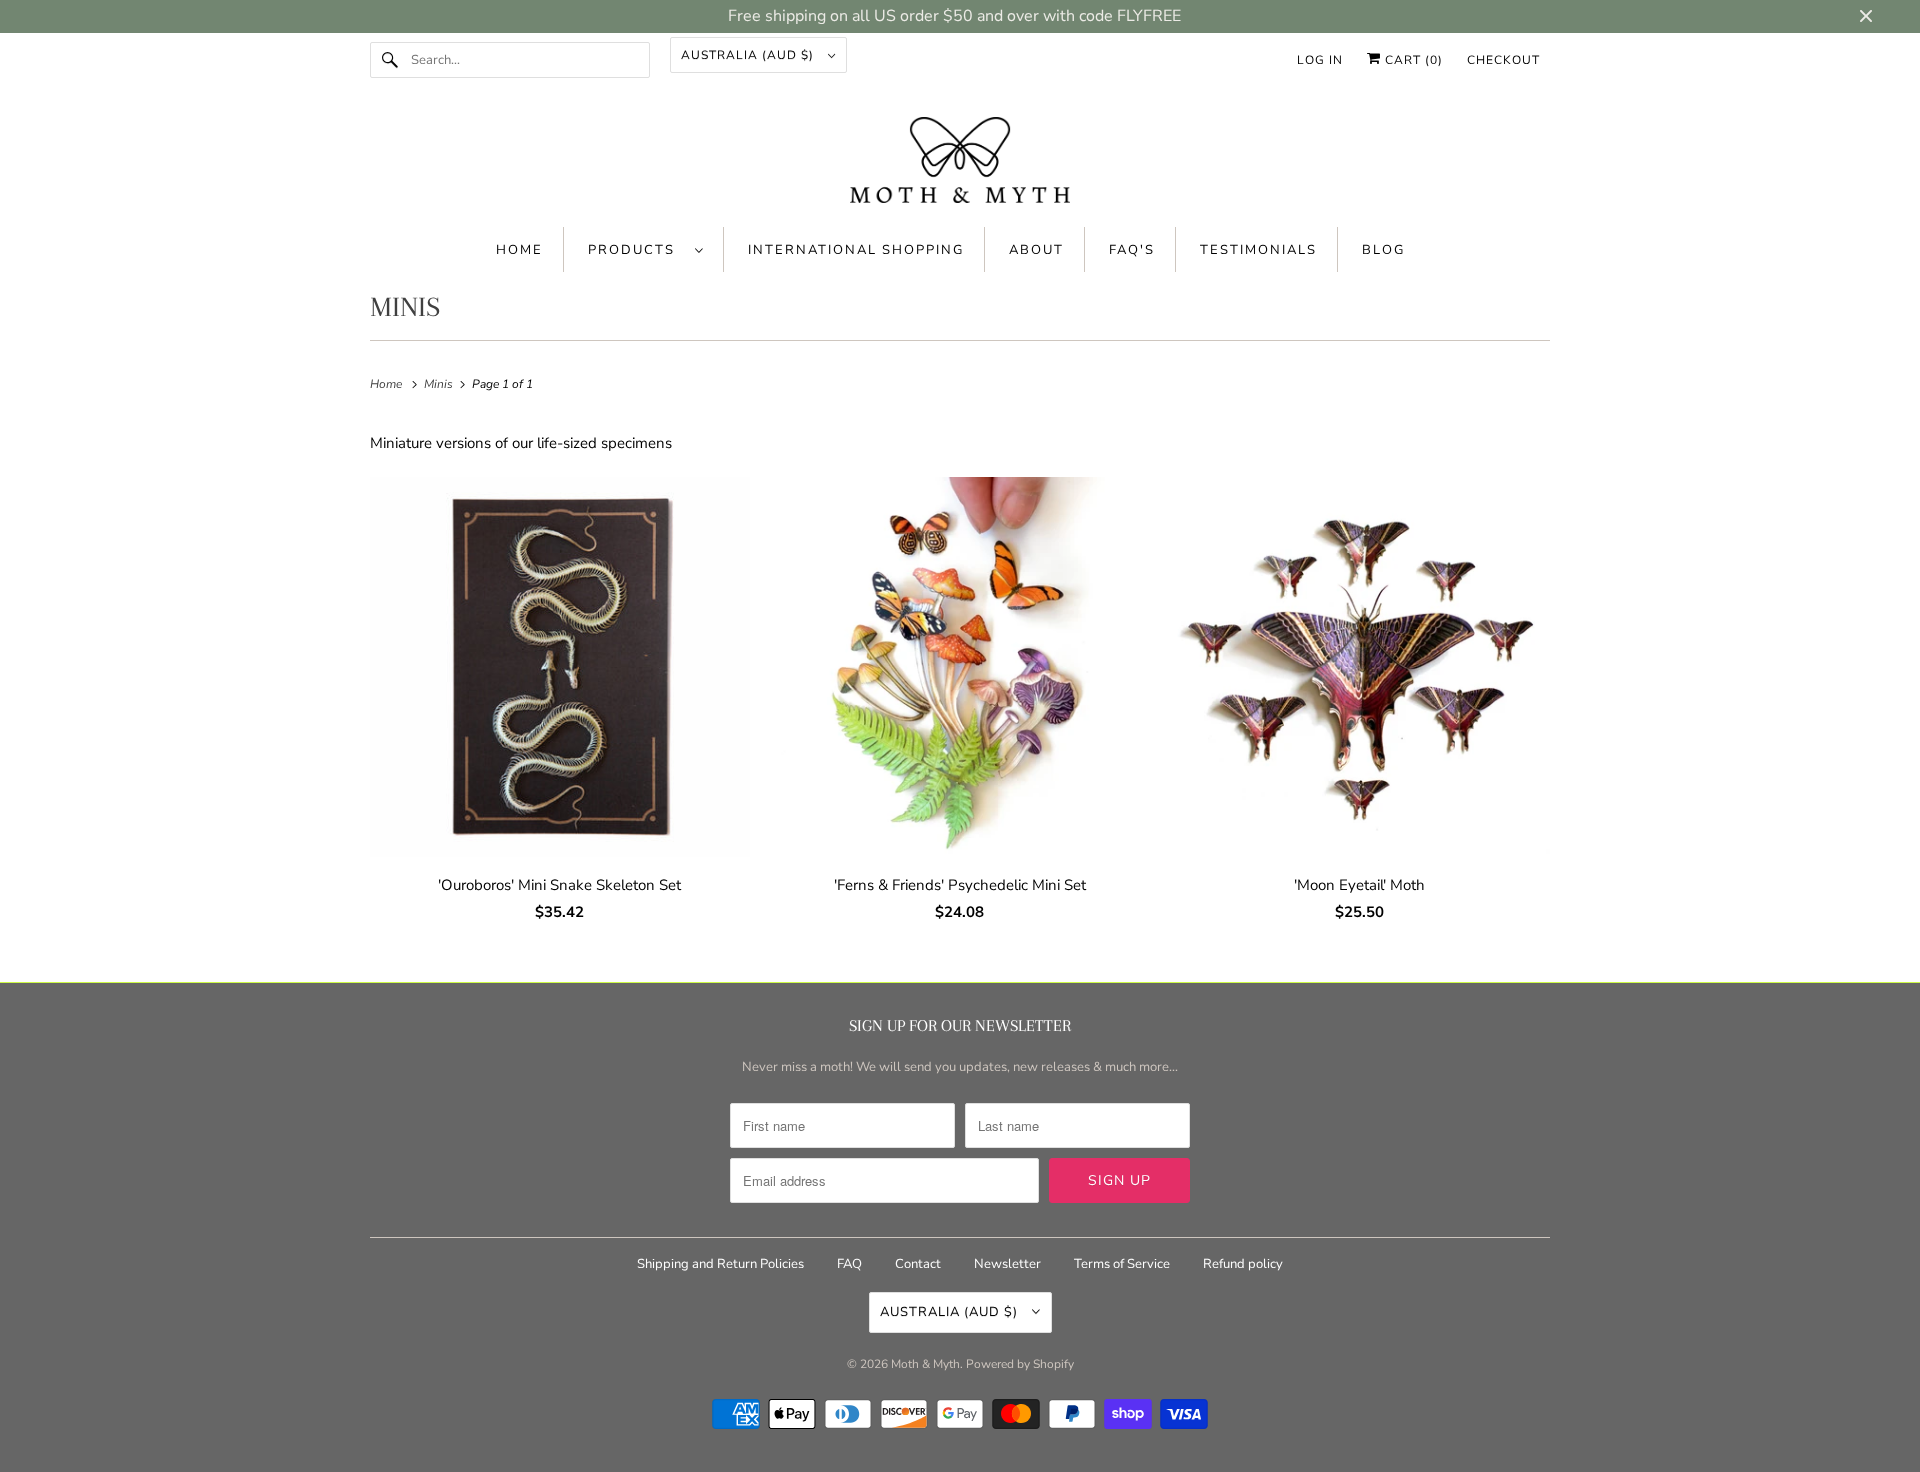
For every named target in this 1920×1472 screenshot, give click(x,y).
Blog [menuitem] (1383, 250)
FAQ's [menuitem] (1132, 250)
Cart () (1412, 60)
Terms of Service (1122, 1264)
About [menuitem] (1036, 250)
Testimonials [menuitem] (1258, 250)
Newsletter (1007, 1264)
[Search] (390, 60)
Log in (1320, 60)
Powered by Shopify (1020, 1364)
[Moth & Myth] (960, 162)
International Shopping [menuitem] (856, 250)
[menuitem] (646, 249)
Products (636, 250)
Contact (918, 1264)
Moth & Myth (925, 1364)
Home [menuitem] (519, 250)
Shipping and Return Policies (722, 1264)
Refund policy (1243, 1264)
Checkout (1503, 60)
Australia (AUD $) (749, 55)
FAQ (849, 1264)
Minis (405, 307)
